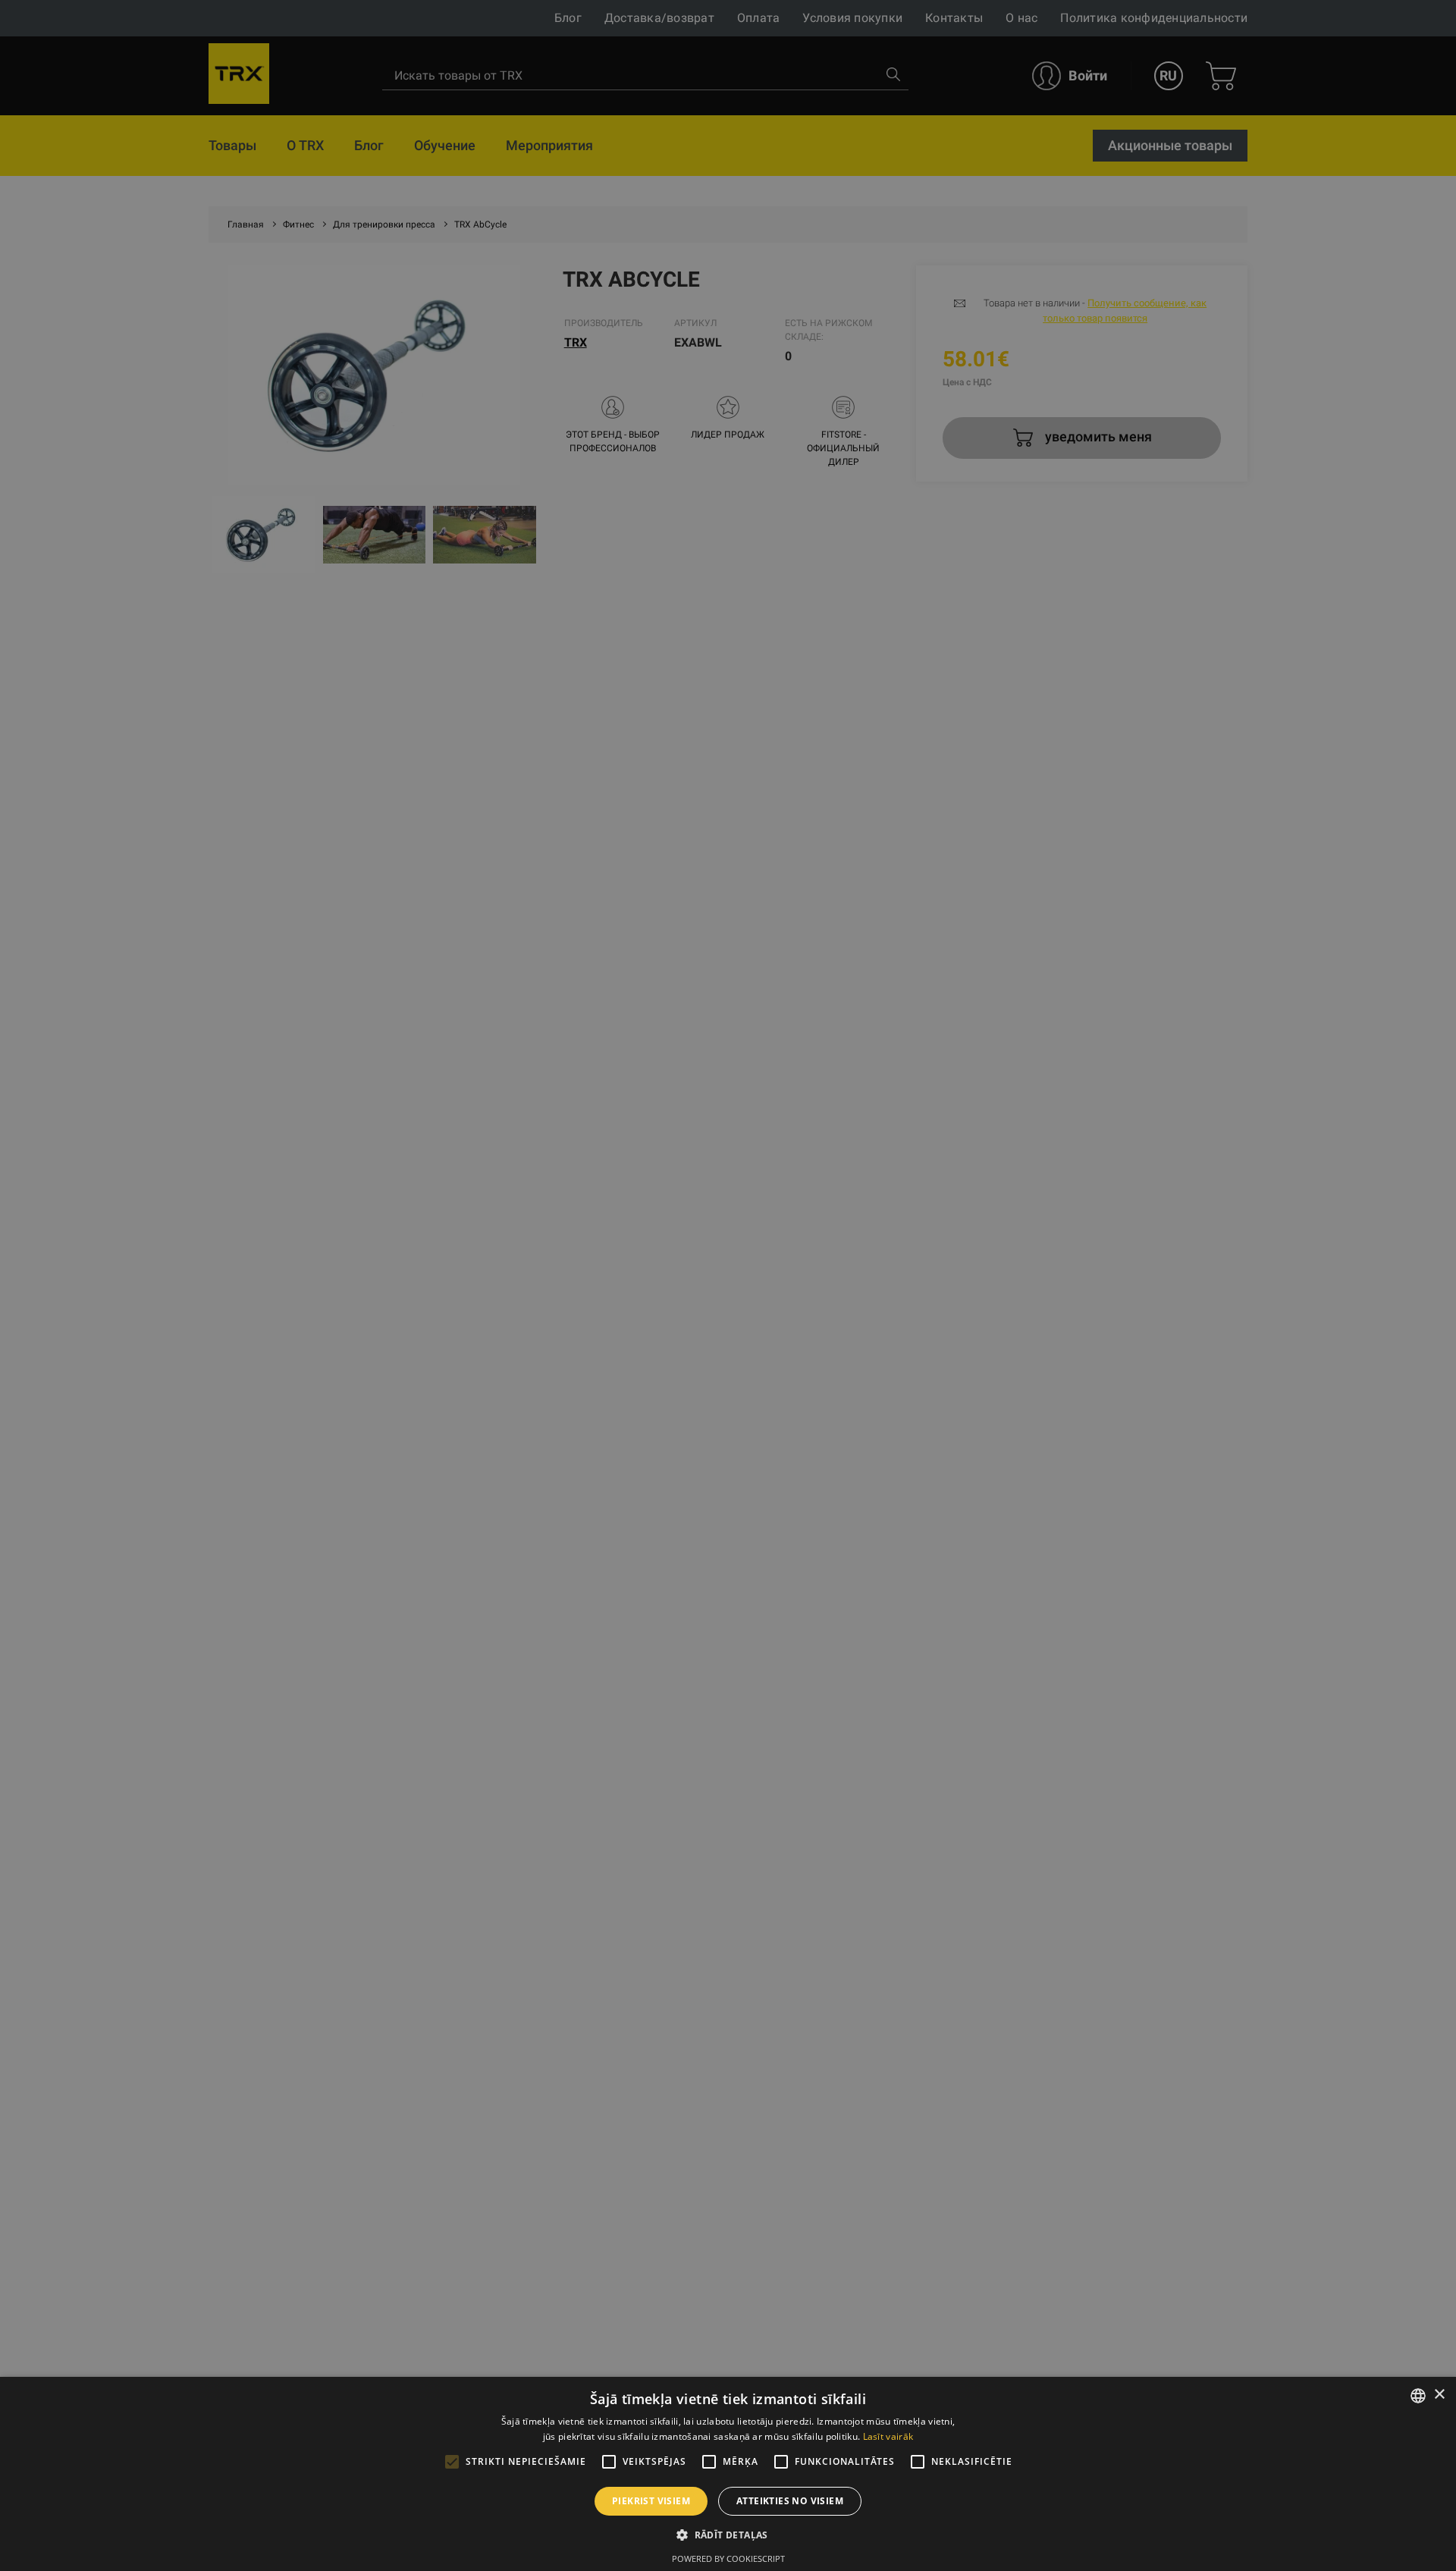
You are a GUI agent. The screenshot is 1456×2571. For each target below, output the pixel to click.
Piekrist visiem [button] (651, 2501)
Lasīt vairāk (888, 2436)
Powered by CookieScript (728, 2558)
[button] (728, 2535)
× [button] (1439, 2395)
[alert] (728, 1285)
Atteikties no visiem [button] (790, 2501)
